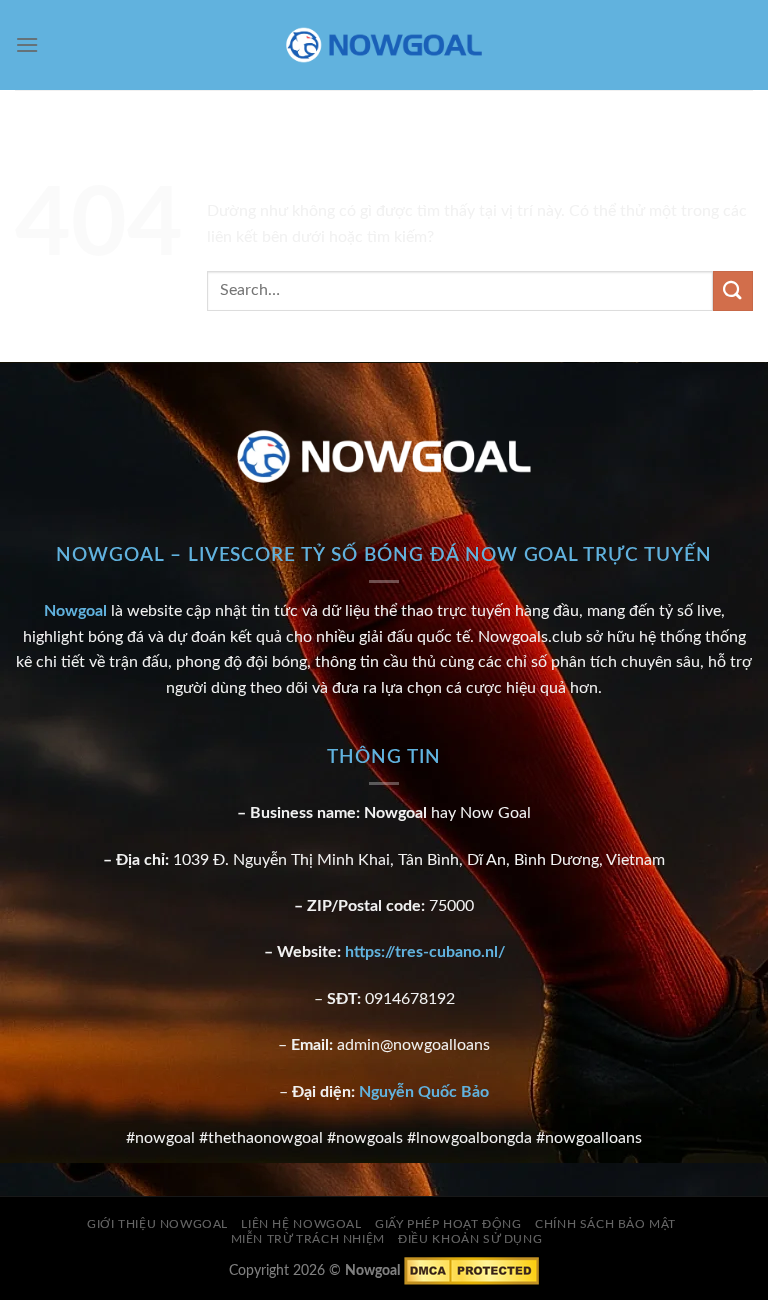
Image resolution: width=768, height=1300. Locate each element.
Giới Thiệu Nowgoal (157, 1224)
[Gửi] (733, 290)
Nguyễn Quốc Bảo (424, 1092)
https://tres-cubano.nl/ (425, 952)
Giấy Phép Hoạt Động (448, 1224)
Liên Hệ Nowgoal (301, 1224)
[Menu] (27, 44)
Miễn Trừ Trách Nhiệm (308, 1239)
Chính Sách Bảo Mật (605, 1224)
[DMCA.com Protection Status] (471, 1269)
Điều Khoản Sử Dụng (470, 1239)
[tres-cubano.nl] (384, 45)
